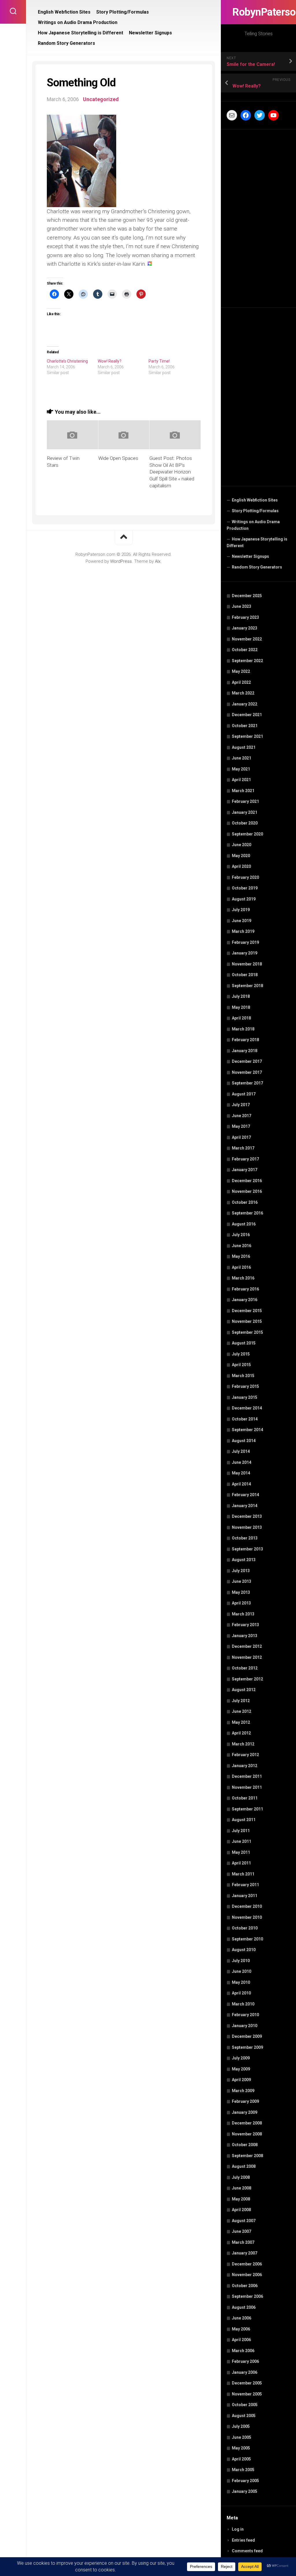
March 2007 (243, 2242)
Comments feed (247, 2551)
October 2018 (245, 975)
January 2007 (245, 2253)
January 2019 (245, 953)
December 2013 (247, 1516)
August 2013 (244, 1560)
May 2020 (241, 856)
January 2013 (245, 1636)
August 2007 (244, 2221)
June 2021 (242, 758)
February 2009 (245, 2101)
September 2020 (247, 834)
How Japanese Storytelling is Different (257, 543)
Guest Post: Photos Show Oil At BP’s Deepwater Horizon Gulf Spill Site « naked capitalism (172, 472)
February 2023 (245, 617)
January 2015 (245, 1397)
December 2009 (247, 2036)
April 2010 (241, 1993)
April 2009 (241, 2080)
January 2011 (245, 1896)
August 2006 (244, 2307)
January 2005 (245, 2491)
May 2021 (241, 769)
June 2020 (242, 845)
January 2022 (245, 704)
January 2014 (245, 1506)
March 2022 (243, 693)
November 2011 (247, 1787)
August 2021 (244, 747)
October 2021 (245, 726)
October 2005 (245, 2405)
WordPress (121, 561)
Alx (158, 561)
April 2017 (241, 1137)
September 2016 (247, 1213)
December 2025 (247, 596)
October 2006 (245, 2286)
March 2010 (243, 2004)
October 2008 (245, 2145)
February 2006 (245, 2361)
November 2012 (247, 1657)
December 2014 (247, 1408)
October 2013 (245, 1538)
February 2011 (245, 1885)
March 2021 (243, 791)
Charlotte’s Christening (67, 361)
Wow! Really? (110, 361)
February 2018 (245, 1040)
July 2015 (241, 1354)
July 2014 (241, 1451)
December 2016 (247, 1181)
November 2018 (247, 964)
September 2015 (247, 1332)
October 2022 (245, 650)
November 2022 (247, 639)
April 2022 (241, 682)
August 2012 (244, 1690)
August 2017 (244, 1094)
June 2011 (242, 1841)
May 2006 (241, 2329)
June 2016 (242, 1246)
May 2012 (241, 1722)
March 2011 (243, 1874)
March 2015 (243, 1376)
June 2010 (242, 1971)
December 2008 (247, 2123)
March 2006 (243, 2351)
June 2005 (242, 2437)
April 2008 (241, 2210)
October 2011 (245, 1798)
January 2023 (245, 628)
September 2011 (247, 1809)
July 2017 (241, 1105)
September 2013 (247, 1549)
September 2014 (247, 1430)
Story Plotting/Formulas (255, 511)
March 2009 (243, 2091)
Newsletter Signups (250, 556)
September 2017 (247, 1083)
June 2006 (242, 2318)
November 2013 (247, 1527)
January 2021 (245, 812)
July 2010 (241, 1961)
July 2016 (241, 1235)
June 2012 (242, 1711)
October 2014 (245, 1419)
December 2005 (247, 2383)
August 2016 (244, 1224)
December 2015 (247, 1311)
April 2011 (241, 1863)
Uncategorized (101, 99)
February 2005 (245, 2481)
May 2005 (241, 2448)
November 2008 (247, 2134)
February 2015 (245, 1386)
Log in (238, 2529)
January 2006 (245, 2372)
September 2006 (247, 2296)
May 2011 (241, 1852)
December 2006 (247, 2264)
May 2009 (241, 2069)
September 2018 (247, 986)
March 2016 (243, 1278)
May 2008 (241, 2199)
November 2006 (247, 2275)
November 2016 (247, 1191)
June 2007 (242, 2231)
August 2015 (244, 1343)
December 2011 (247, 1776)
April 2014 (241, 1484)
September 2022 (247, 661)
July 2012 (241, 1701)
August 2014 (244, 1441)
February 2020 (245, 877)
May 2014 (241, 1473)
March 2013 (243, 1614)
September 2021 (247, 736)
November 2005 (247, 2394)
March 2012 (243, 1744)
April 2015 (241, 1365)
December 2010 (247, 1906)
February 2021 (245, 801)
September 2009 (247, 2047)
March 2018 (243, 1029)
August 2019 (244, 899)
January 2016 (245, 1300)
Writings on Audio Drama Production (253, 525)
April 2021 (241, 780)
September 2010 (247, 1939)
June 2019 (242, 921)
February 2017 (245, 1159)
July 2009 (241, 2058)
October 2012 (245, 1668)
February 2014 (245, 1495)
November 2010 (247, 1917)
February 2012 (245, 1755)
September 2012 (247, 1679)
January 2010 (245, 2026)
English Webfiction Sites (255, 500)
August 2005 (244, 2416)
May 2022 (241, 671)
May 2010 (241, 1982)
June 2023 (242, 606)
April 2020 (241, 866)
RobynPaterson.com (258, 12)
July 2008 (241, 2177)
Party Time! (159, 361)
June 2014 (242, 1462)
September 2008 (247, 2156)
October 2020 (245, 823)
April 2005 (241, 2459)
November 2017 (247, 1072)
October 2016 (245, 1202)
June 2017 (242, 1116)
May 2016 (241, 1256)
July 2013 (241, 1571)
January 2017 (245, 1170)
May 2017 (241, 1126)
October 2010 (245, 1928)
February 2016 (245, 1289)
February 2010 (245, 2015)
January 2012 (245, 1766)
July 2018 (241, 996)
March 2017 (243, 1148)
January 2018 (245, 1051)
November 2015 (247, 1321)
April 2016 (241, 1267)
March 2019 (243, 931)
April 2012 (241, 1733)
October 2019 (245, 888)
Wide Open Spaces (118, 458)
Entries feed (243, 2540)
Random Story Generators (257, 567)
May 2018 (241, 1007)
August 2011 (244, 1820)
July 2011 (241, 1831)
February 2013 (245, 1625)
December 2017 (247, 1061)
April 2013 (241, 1603)
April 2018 (241, 1018)
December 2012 (247, 1646)
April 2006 (241, 2340)
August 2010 (244, 1950)
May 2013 (241, 1592)
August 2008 (244, 2166)
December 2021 (247, 715)
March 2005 (243, 2470)
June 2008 (242, 2188)
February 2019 (245, 942)
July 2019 (241, 910)
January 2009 (245, 2112)
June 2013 (242, 1581)
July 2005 (241, 2426)
